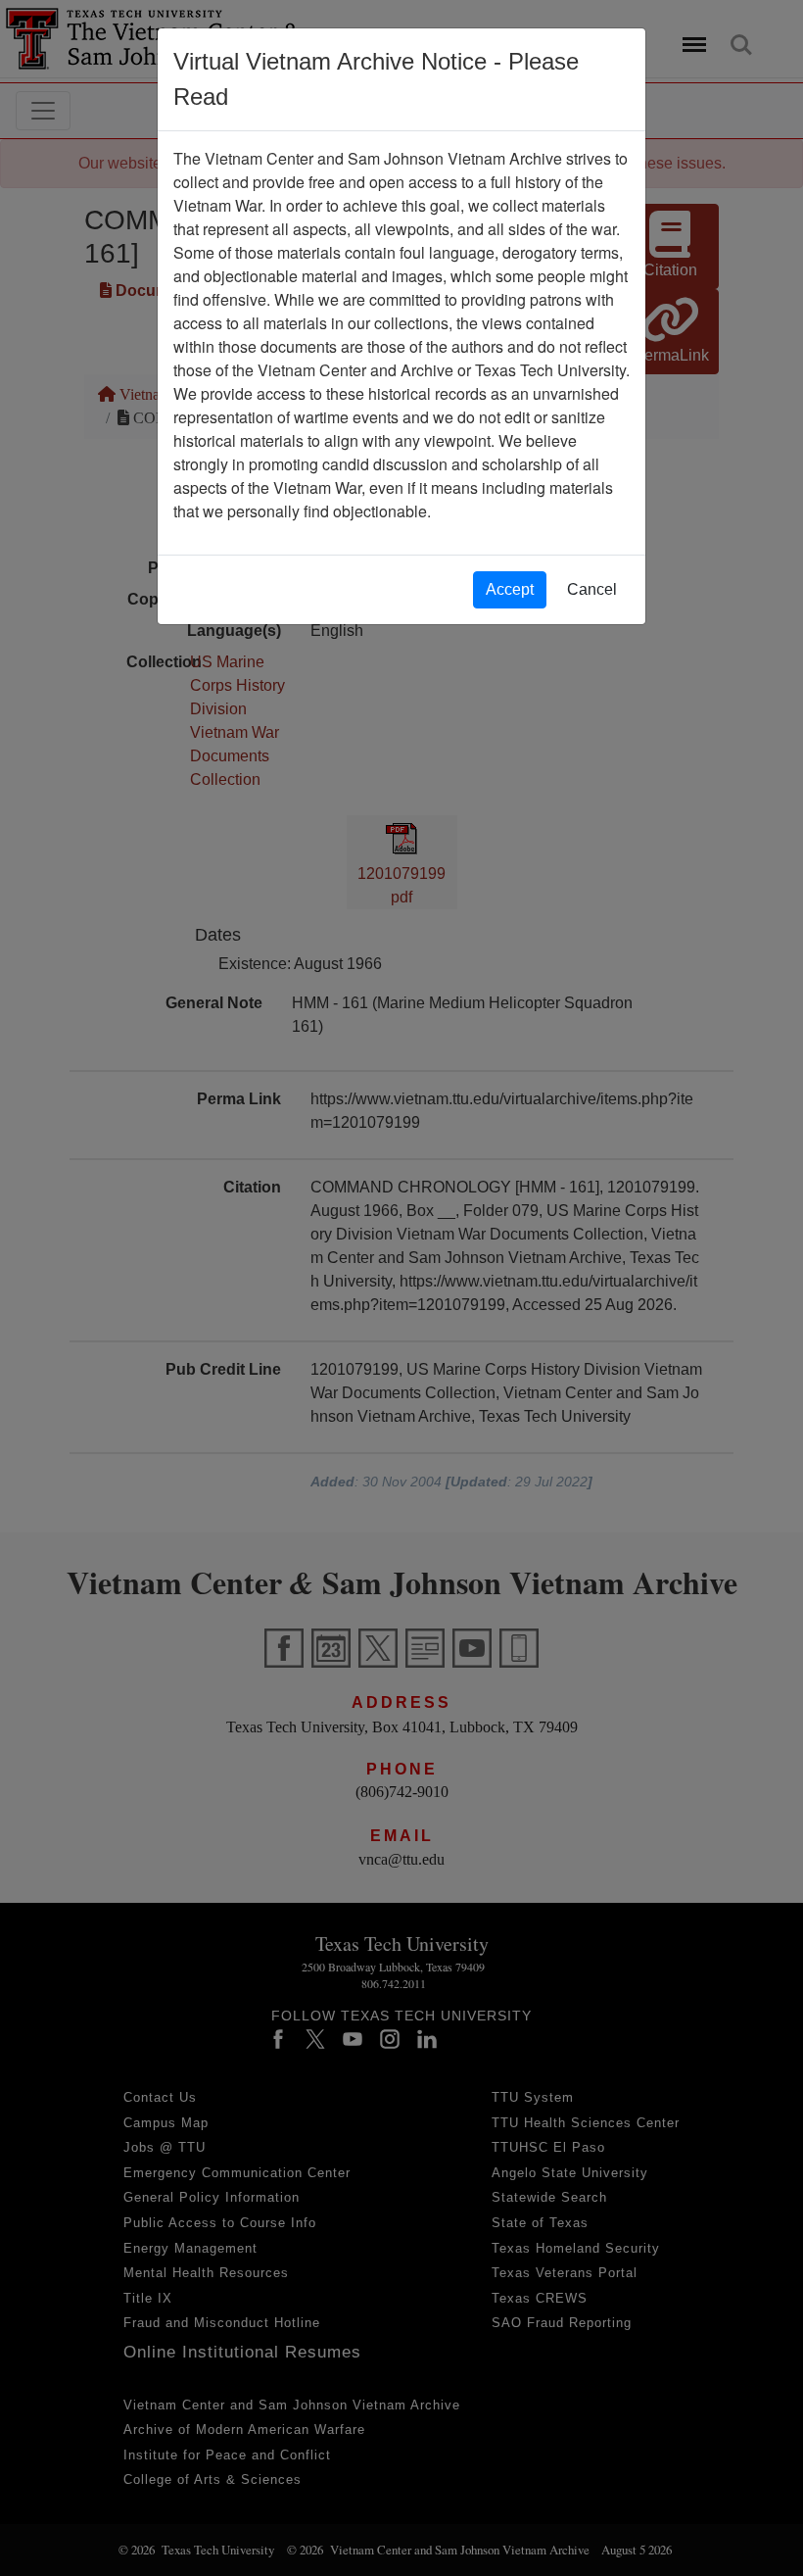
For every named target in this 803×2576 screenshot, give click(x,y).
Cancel (592, 589)
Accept (510, 589)
